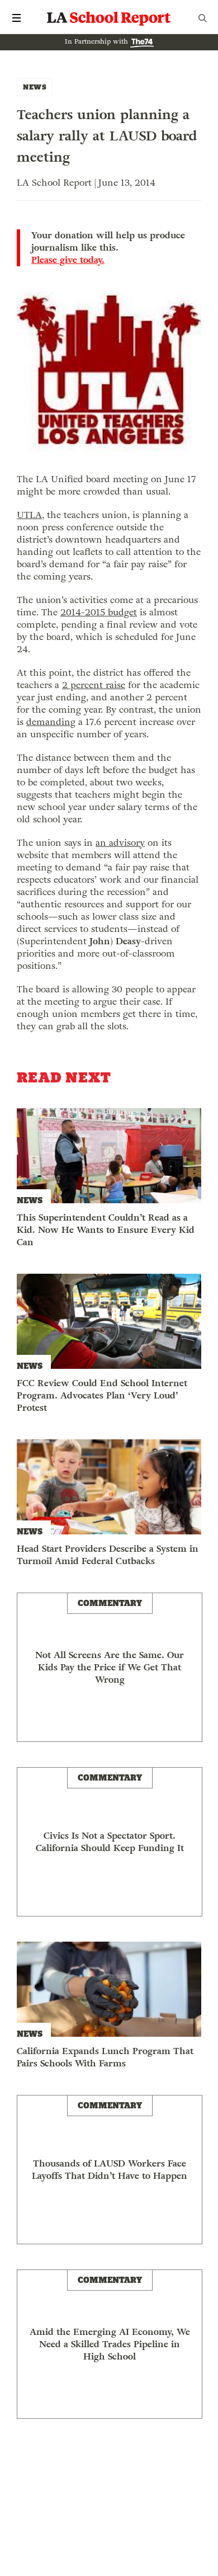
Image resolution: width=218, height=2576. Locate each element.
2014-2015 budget (99, 612)
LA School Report (109, 18)
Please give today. (68, 260)
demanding (51, 722)
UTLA (29, 515)
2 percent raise (94, 685)
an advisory (120, 843)
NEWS (35, 87)
